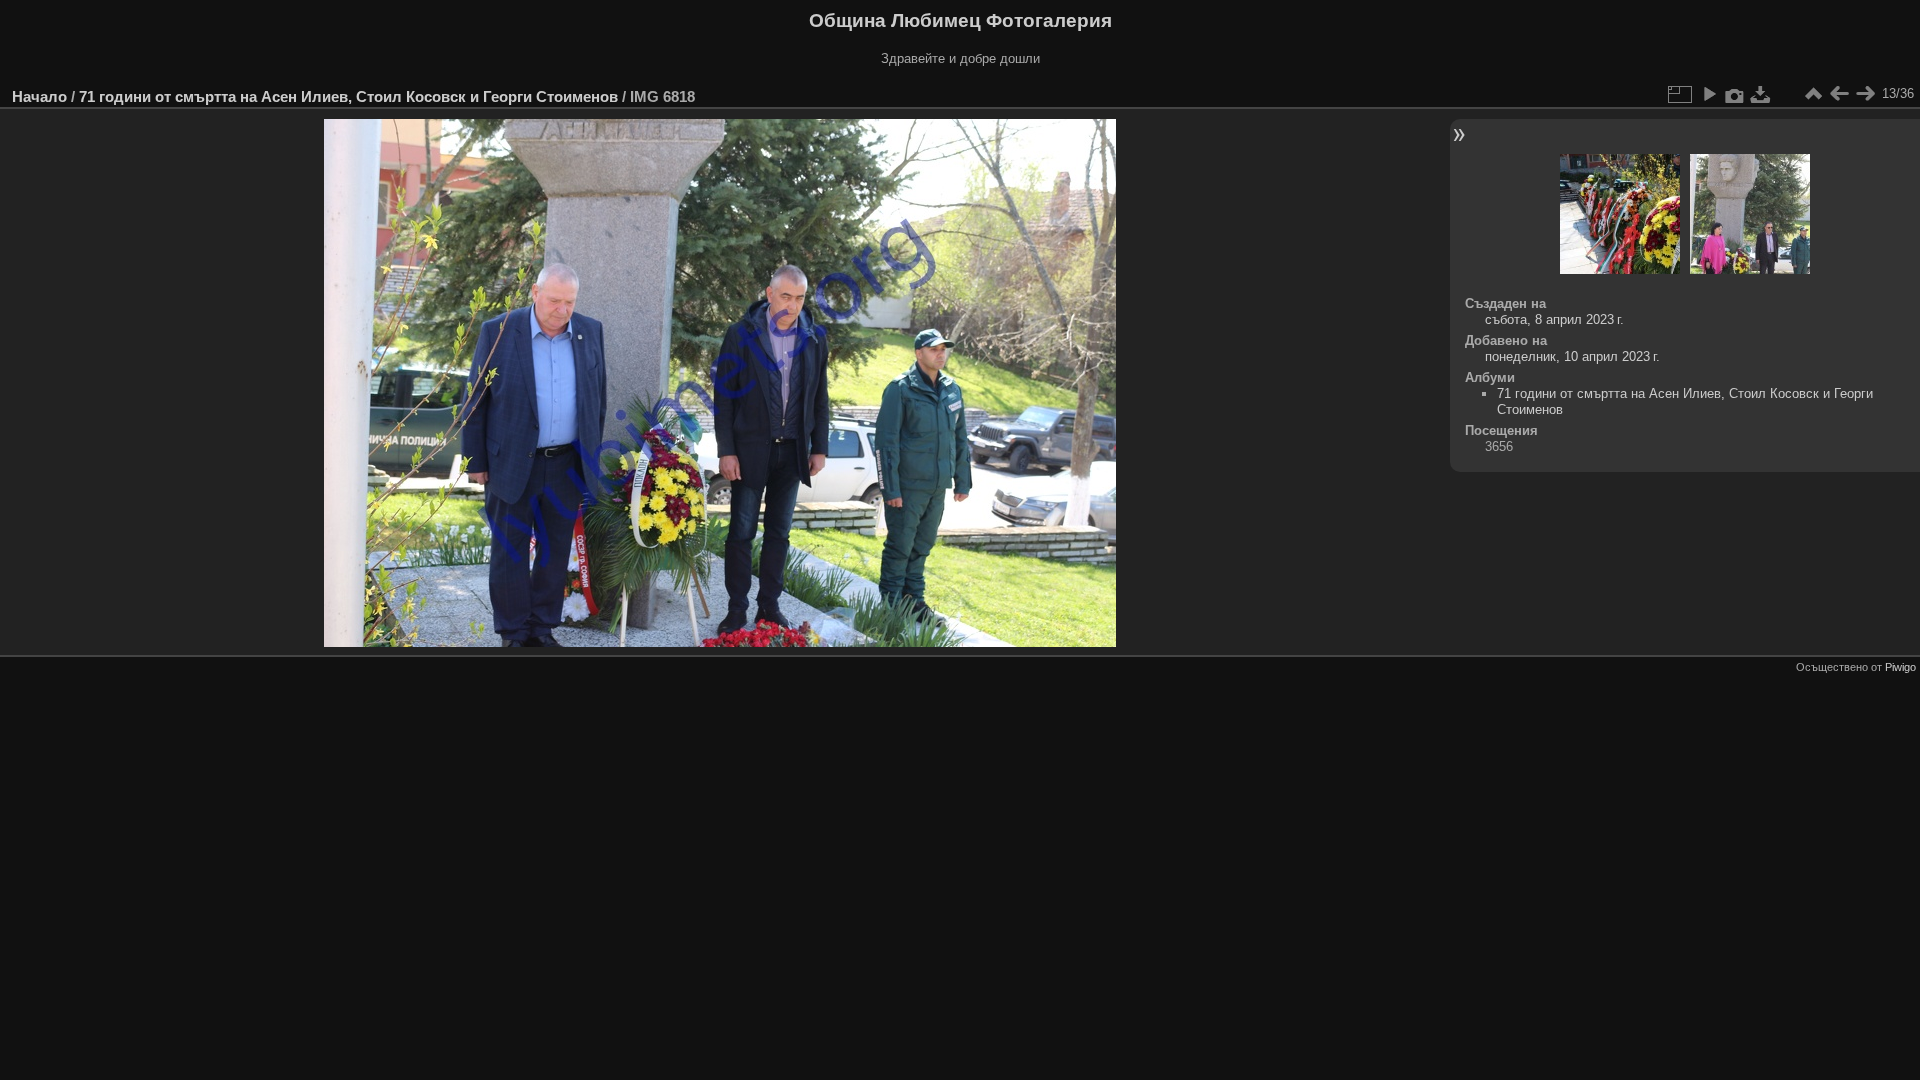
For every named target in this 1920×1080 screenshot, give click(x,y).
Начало (39, 96)
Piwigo (1900, 667)
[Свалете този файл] (1761, 94)
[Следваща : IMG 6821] (1865, 94)
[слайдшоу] (1709, 94)
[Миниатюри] (1813, 94)
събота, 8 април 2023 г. (1554, 319)
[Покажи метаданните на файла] (1735, 94)
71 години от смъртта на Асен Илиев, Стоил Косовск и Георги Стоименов (348, 96)
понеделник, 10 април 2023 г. (1572, 356)
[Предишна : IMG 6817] (1839, 94)
